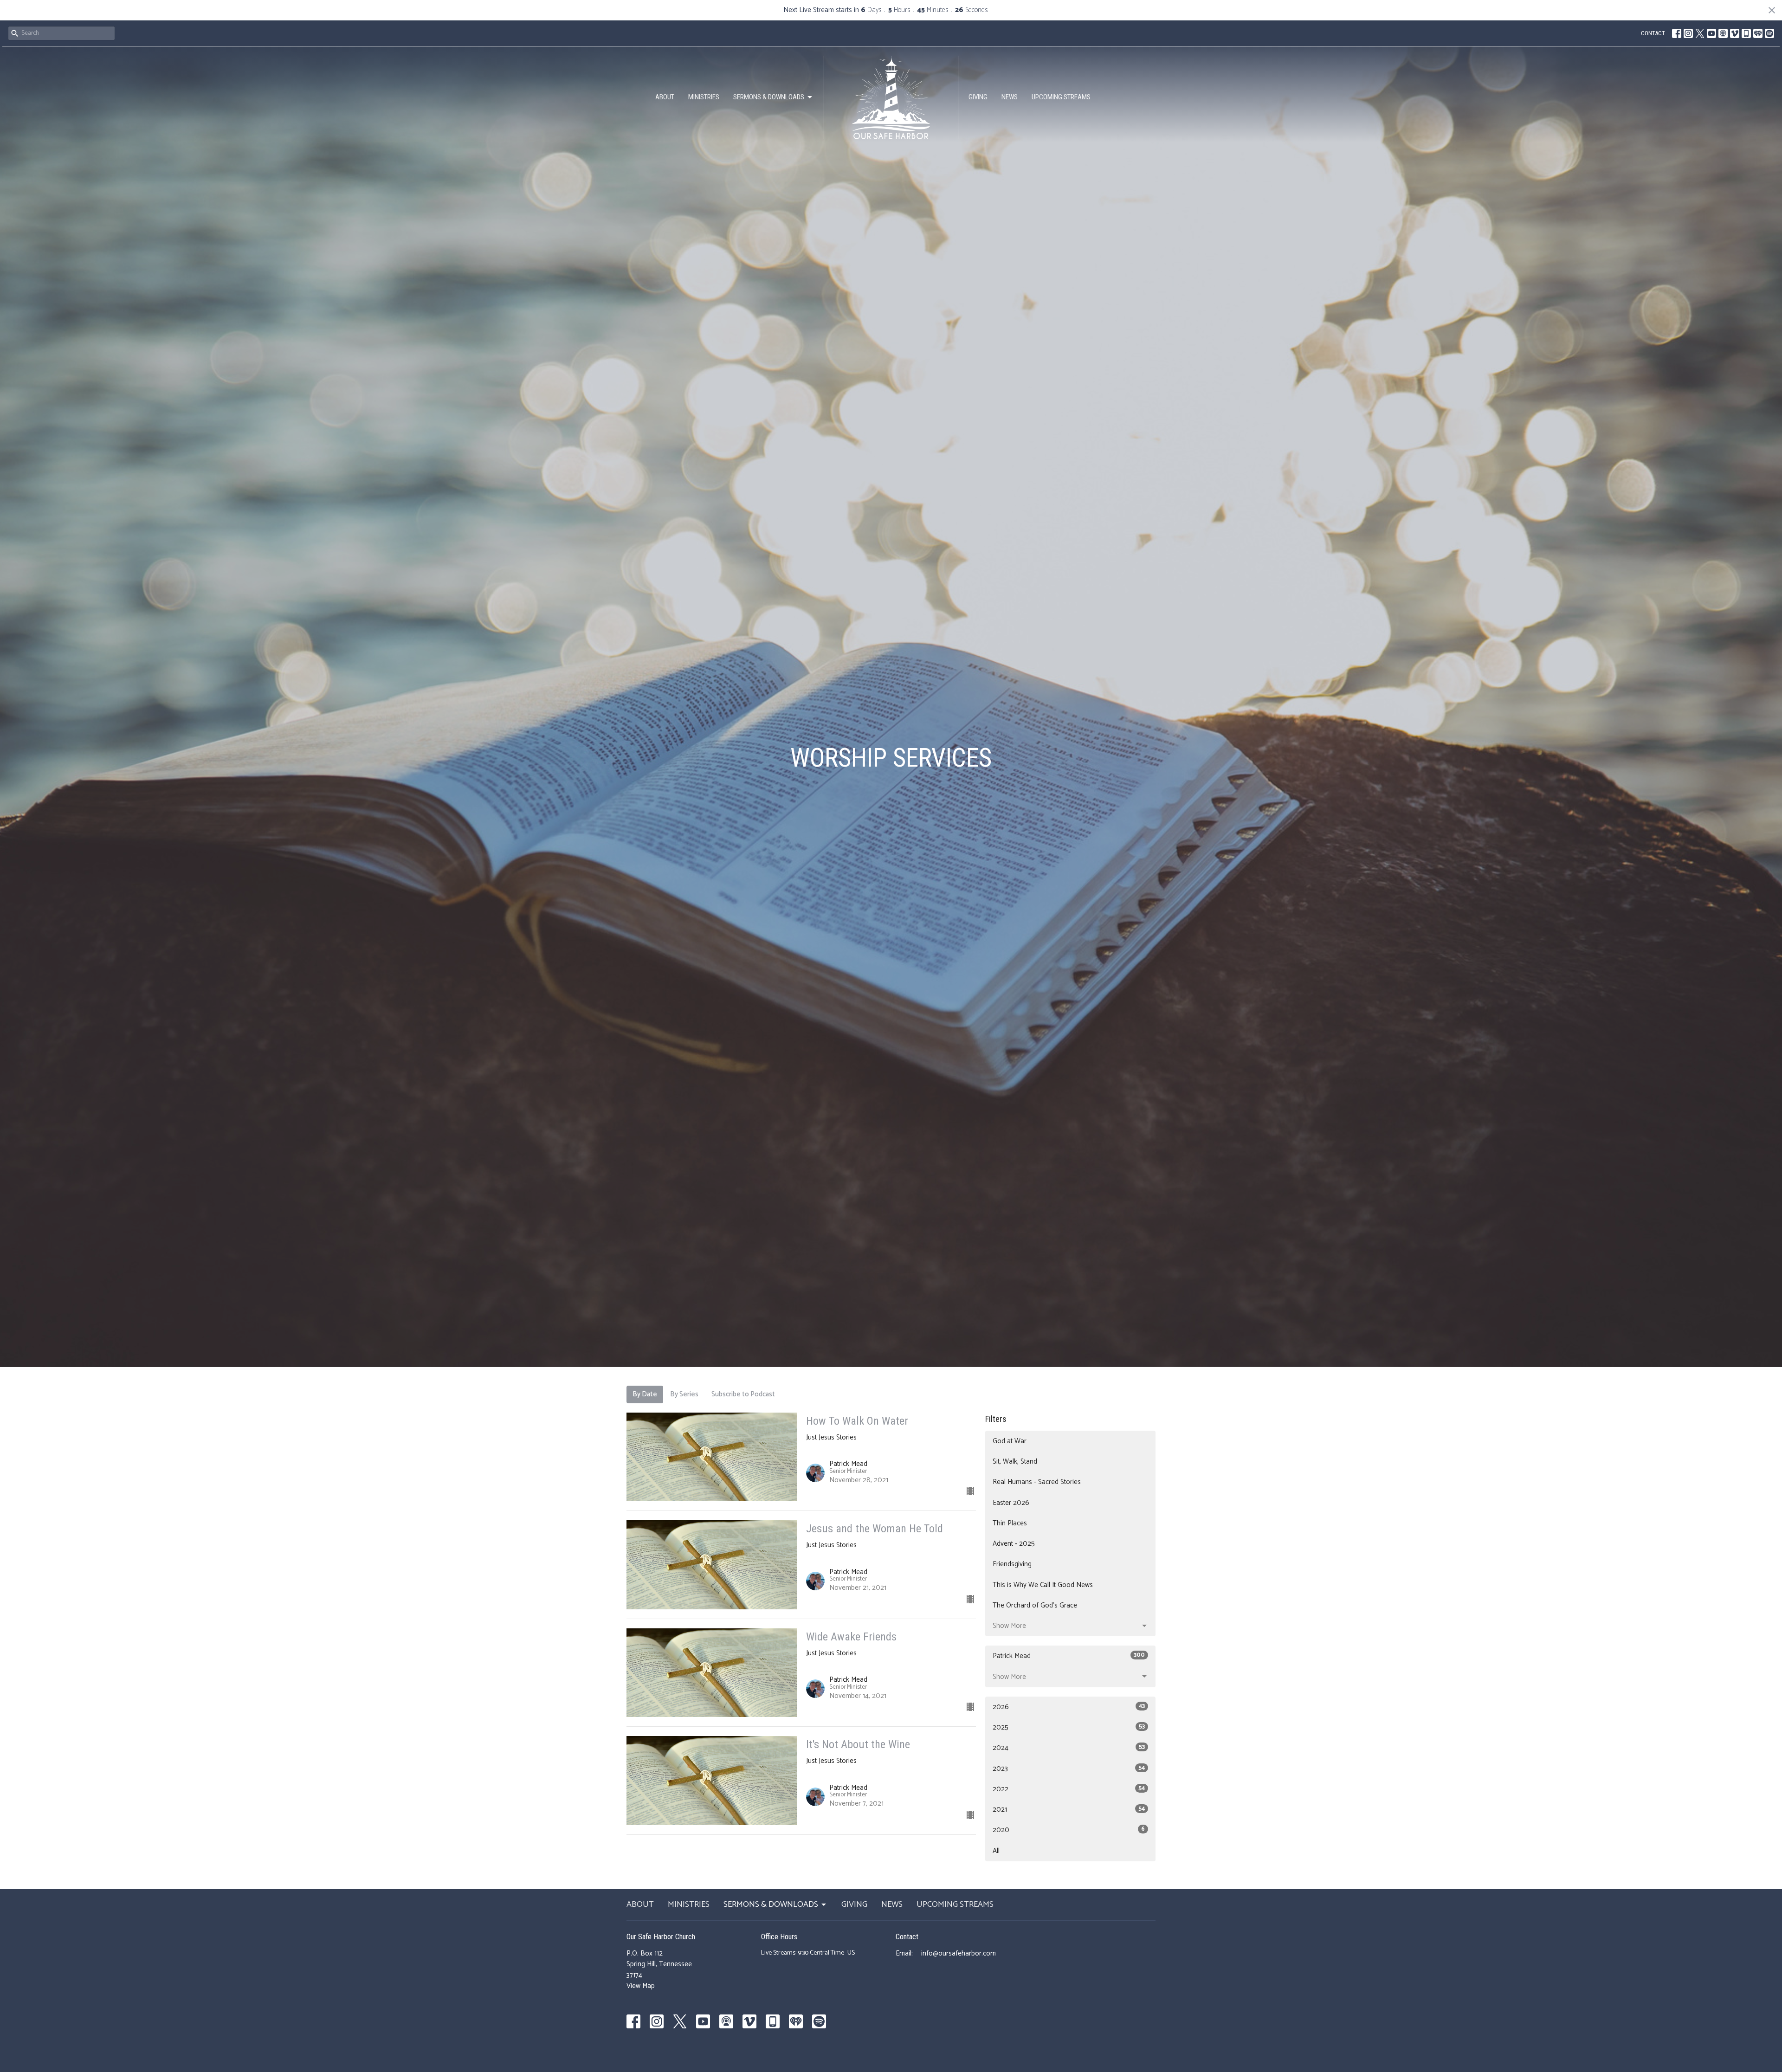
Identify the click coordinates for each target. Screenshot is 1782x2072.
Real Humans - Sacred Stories (1037, 1482)
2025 (1069, 1727)
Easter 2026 (1011, 1503)
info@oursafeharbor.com (959, 1953)
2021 (1069, 1810)
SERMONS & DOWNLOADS (769, 97)
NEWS (1010, 97)
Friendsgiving (1012, 1564)
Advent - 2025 (1014, 1544)
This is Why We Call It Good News (1043, 1585)
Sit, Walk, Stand (1015, 1462)
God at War (1010, 1441)
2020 (1069, 1830)
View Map (641, 1986)
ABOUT (665, 97)
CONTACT (1653, 33)
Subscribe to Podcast (743, 1394)
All (996, 1851)
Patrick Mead (1069, 1656)
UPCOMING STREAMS (1061, 97)
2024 (1069, 1748)
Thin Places (1010, 1523)
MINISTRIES (704, 97)
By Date (645, 1394)
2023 (1069, 1769)
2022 (1069, 1789)
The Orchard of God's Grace (1035, 1605)
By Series (684, 1394)
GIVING (978, 97)
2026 (1069, 1707)
